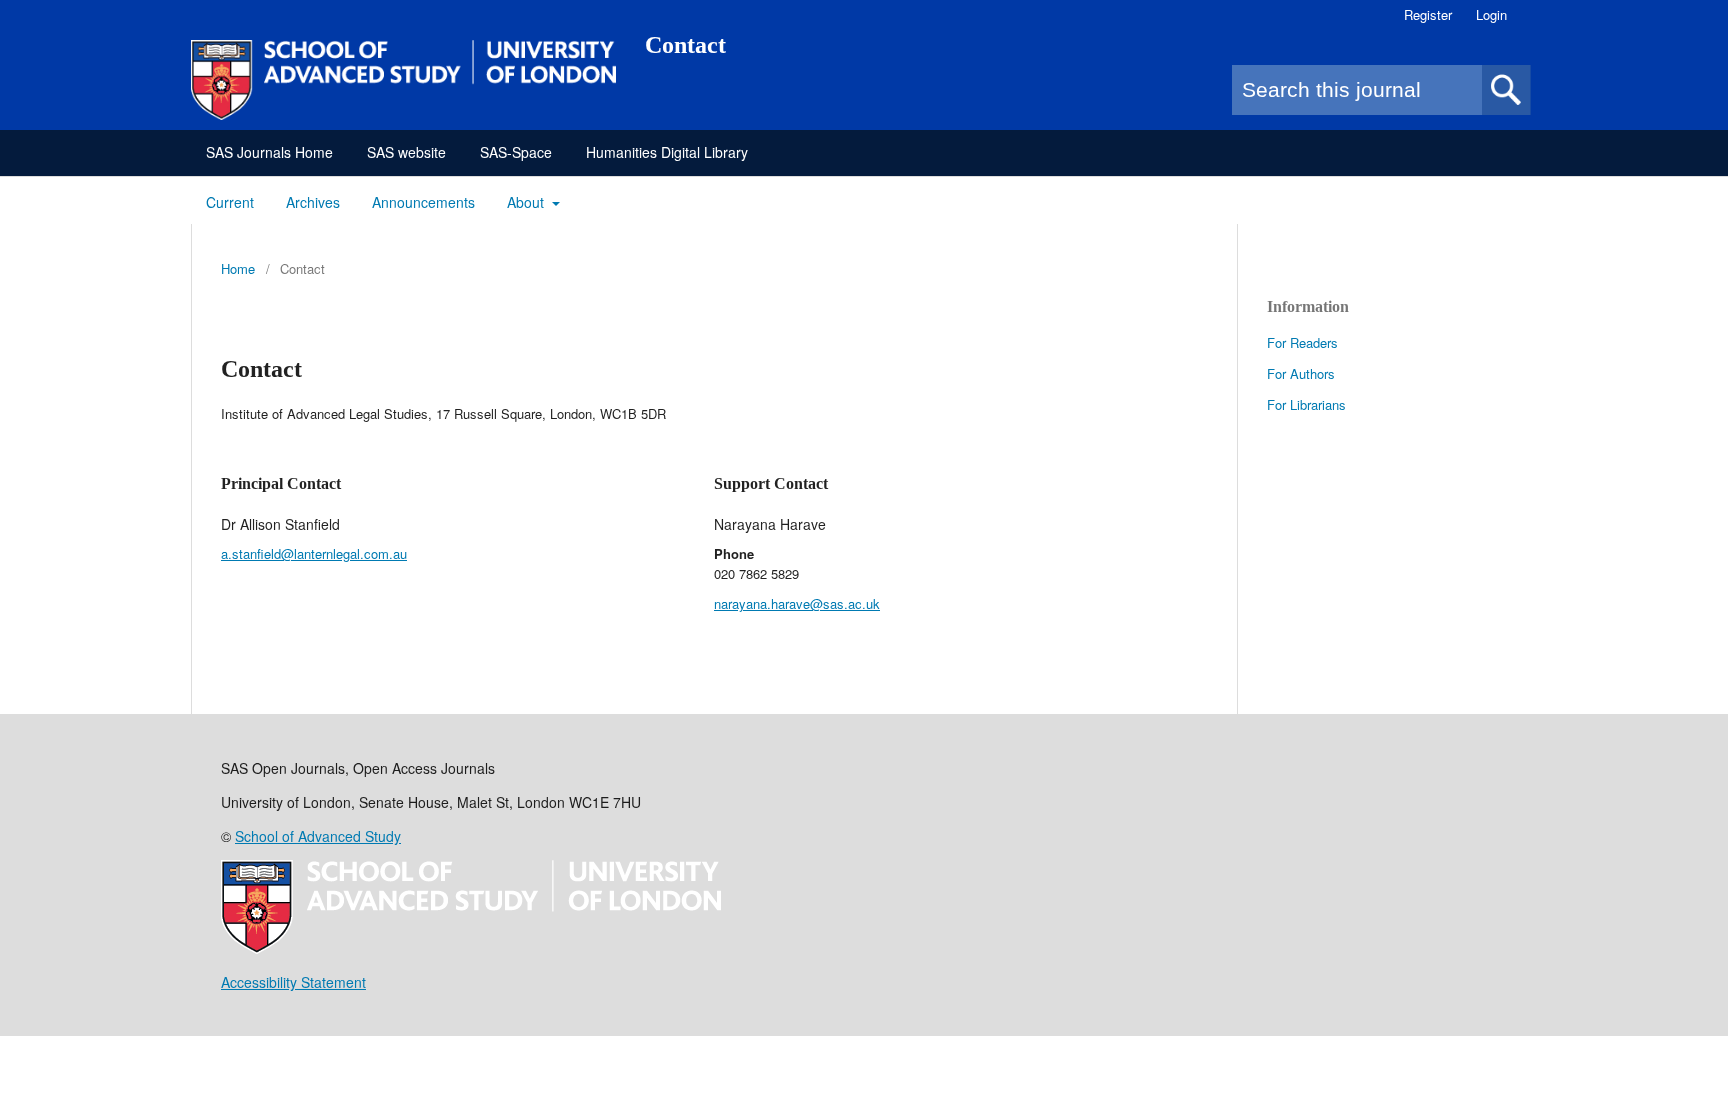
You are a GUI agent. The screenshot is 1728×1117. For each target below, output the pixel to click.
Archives (313, 202)
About (527, 202)
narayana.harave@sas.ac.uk (797, 603)
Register (1428, 14)
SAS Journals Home (269, 152)
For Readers (1302, 342)
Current (230, 202)
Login (1491, 14)
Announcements (423, 202)
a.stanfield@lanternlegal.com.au (314, 553)
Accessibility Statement (293, 982)
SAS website (406, 152)
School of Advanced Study (318, 836)
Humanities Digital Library (667, 152)
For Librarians (1306, 404)
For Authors (1301, 373)
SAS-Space (516, 152)
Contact (685, 45)
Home (238, 268)
